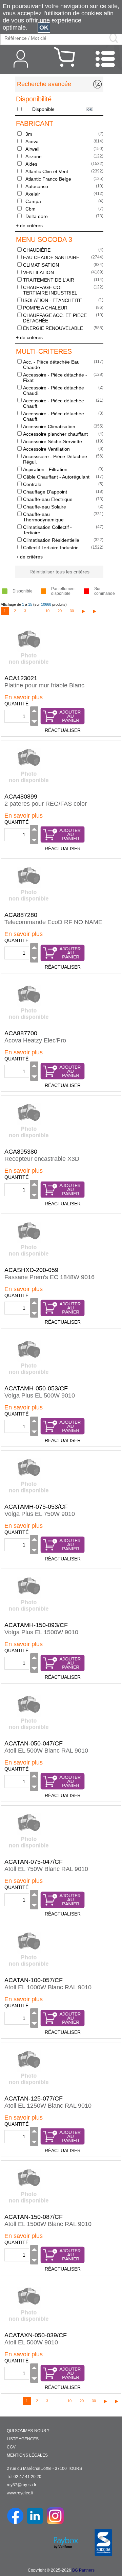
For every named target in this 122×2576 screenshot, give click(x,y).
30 (72, 611)
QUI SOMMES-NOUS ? (28, 2431)
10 (47, 611)
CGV (11, 2447)
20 (60, 611)
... (36, 611)
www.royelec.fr (20, 2493)
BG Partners (83, 2570)
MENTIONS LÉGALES (27, 2455)
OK (44, 28)
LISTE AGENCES (23, 2439)
